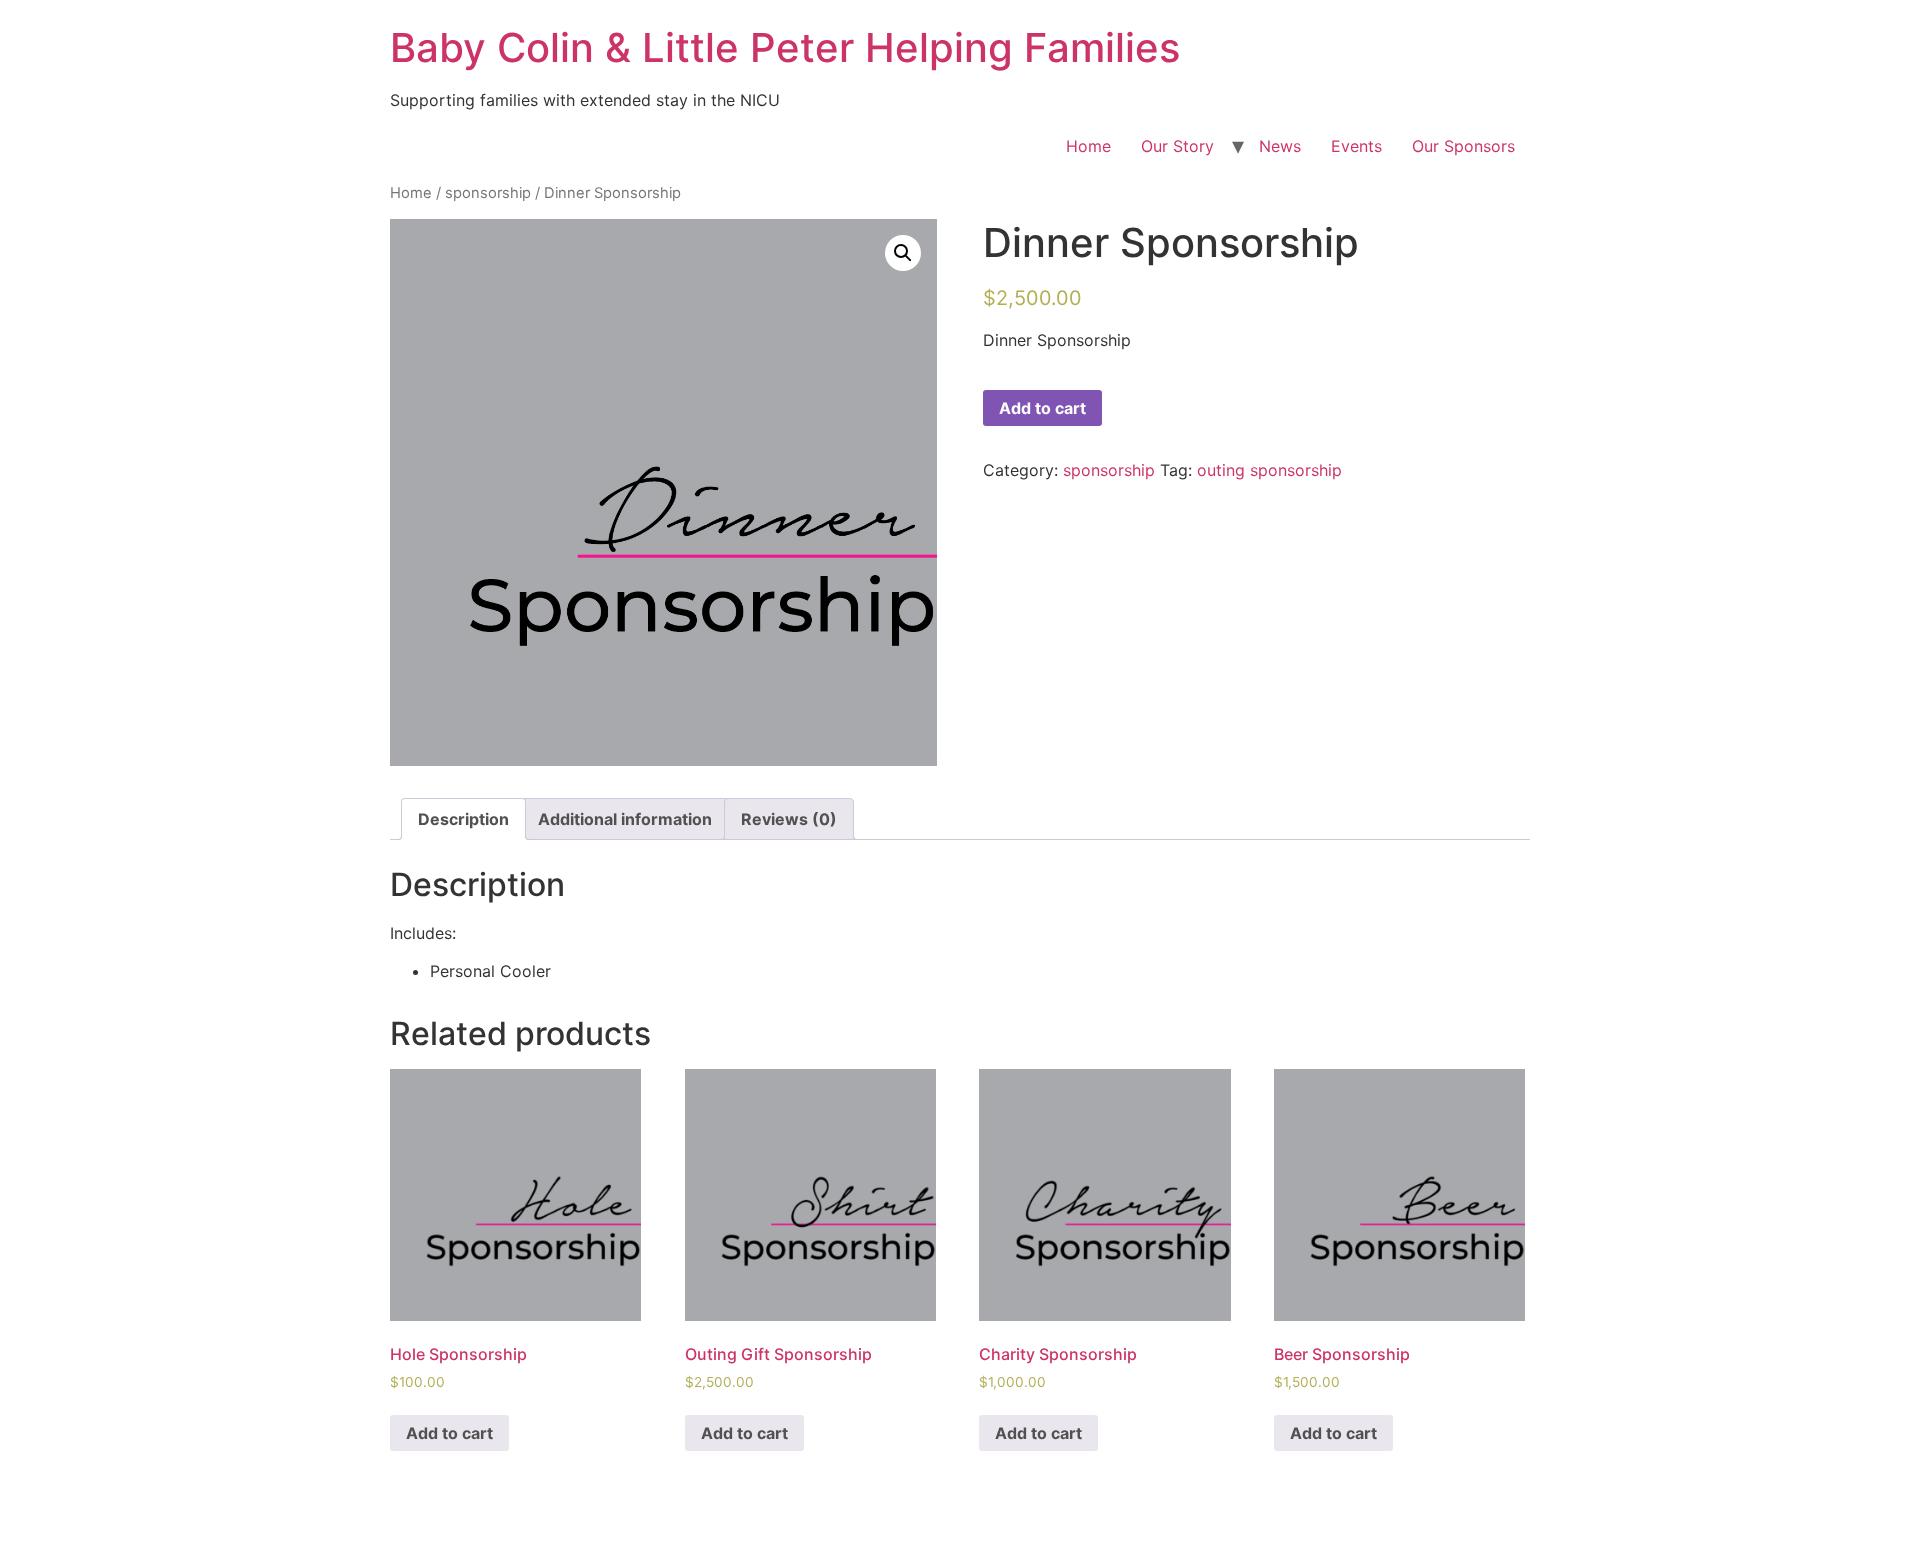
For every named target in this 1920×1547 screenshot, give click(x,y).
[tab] (463, 819)
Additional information (625, 819)
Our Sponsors (1463, 146)
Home (1088, 146)
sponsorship (488, 193)
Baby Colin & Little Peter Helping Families (785, 47)
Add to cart (1042, 408)
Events (1356, 146)
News (1280, 146)
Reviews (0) (789, 819)
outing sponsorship (1269, 470)
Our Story (1177, 146)
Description (463, 819)
